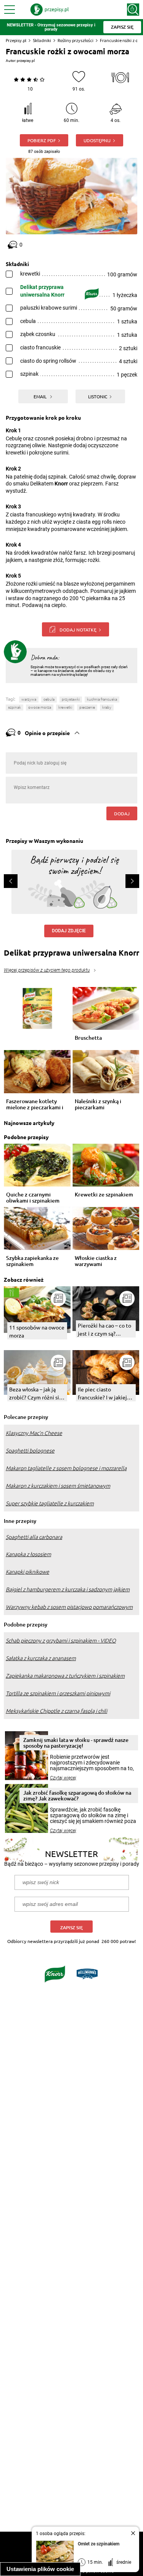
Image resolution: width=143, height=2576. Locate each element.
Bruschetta (88, 1038)
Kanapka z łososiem (28, 1554)
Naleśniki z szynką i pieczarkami (98, 1104)
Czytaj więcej (63, 1778)
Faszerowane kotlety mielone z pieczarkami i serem (35, 1104)
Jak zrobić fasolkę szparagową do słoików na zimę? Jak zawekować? (77, 1795)
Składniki (42, 40)
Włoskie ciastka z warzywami (96, 1261)
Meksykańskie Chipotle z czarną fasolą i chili (56, 1711)
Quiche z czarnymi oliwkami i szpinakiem (33, 1198)
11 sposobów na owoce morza (37, 1331)
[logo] (50, 10)
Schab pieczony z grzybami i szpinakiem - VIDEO (61, 1641)
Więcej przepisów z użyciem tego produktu (47, 970)
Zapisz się (71, 1928)
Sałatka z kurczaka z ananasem (41, 1658)
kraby (107, 707)
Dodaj (122, 813)
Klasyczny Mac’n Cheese (34, 1433)
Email (41, 396)
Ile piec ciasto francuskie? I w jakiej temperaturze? (102, 1394)
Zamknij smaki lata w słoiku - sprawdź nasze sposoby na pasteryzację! (76, 1743)
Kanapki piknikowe (27, 1572)
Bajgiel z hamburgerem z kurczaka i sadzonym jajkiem (68, 1589)
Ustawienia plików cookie (40, 2569)
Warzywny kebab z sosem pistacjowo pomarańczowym (69, 1607)
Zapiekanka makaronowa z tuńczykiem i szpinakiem (65, 1676)
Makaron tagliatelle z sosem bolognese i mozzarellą (66, 1468)
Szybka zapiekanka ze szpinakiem (32, 1261)
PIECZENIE (87, 707)
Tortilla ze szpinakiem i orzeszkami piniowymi (58, 1693)
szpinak (14, 707)
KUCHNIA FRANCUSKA (102, 699)
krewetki (65, 707)
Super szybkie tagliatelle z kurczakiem (50, 1503)
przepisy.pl (26, 61)
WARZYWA (29, 699)
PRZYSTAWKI (71, 699)
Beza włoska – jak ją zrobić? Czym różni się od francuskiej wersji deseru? (36, 1394)
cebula (49, 699)
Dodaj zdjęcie (69, 931)
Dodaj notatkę (78, 630)
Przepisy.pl (16, 40)
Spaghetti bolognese (30, 1451)
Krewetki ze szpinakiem (104, 1195)
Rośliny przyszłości (76, 40)
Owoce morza (40, 707)
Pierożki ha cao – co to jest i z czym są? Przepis (104, 1330)
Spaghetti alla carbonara (34, 1537)
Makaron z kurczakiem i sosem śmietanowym (58, 1486)
